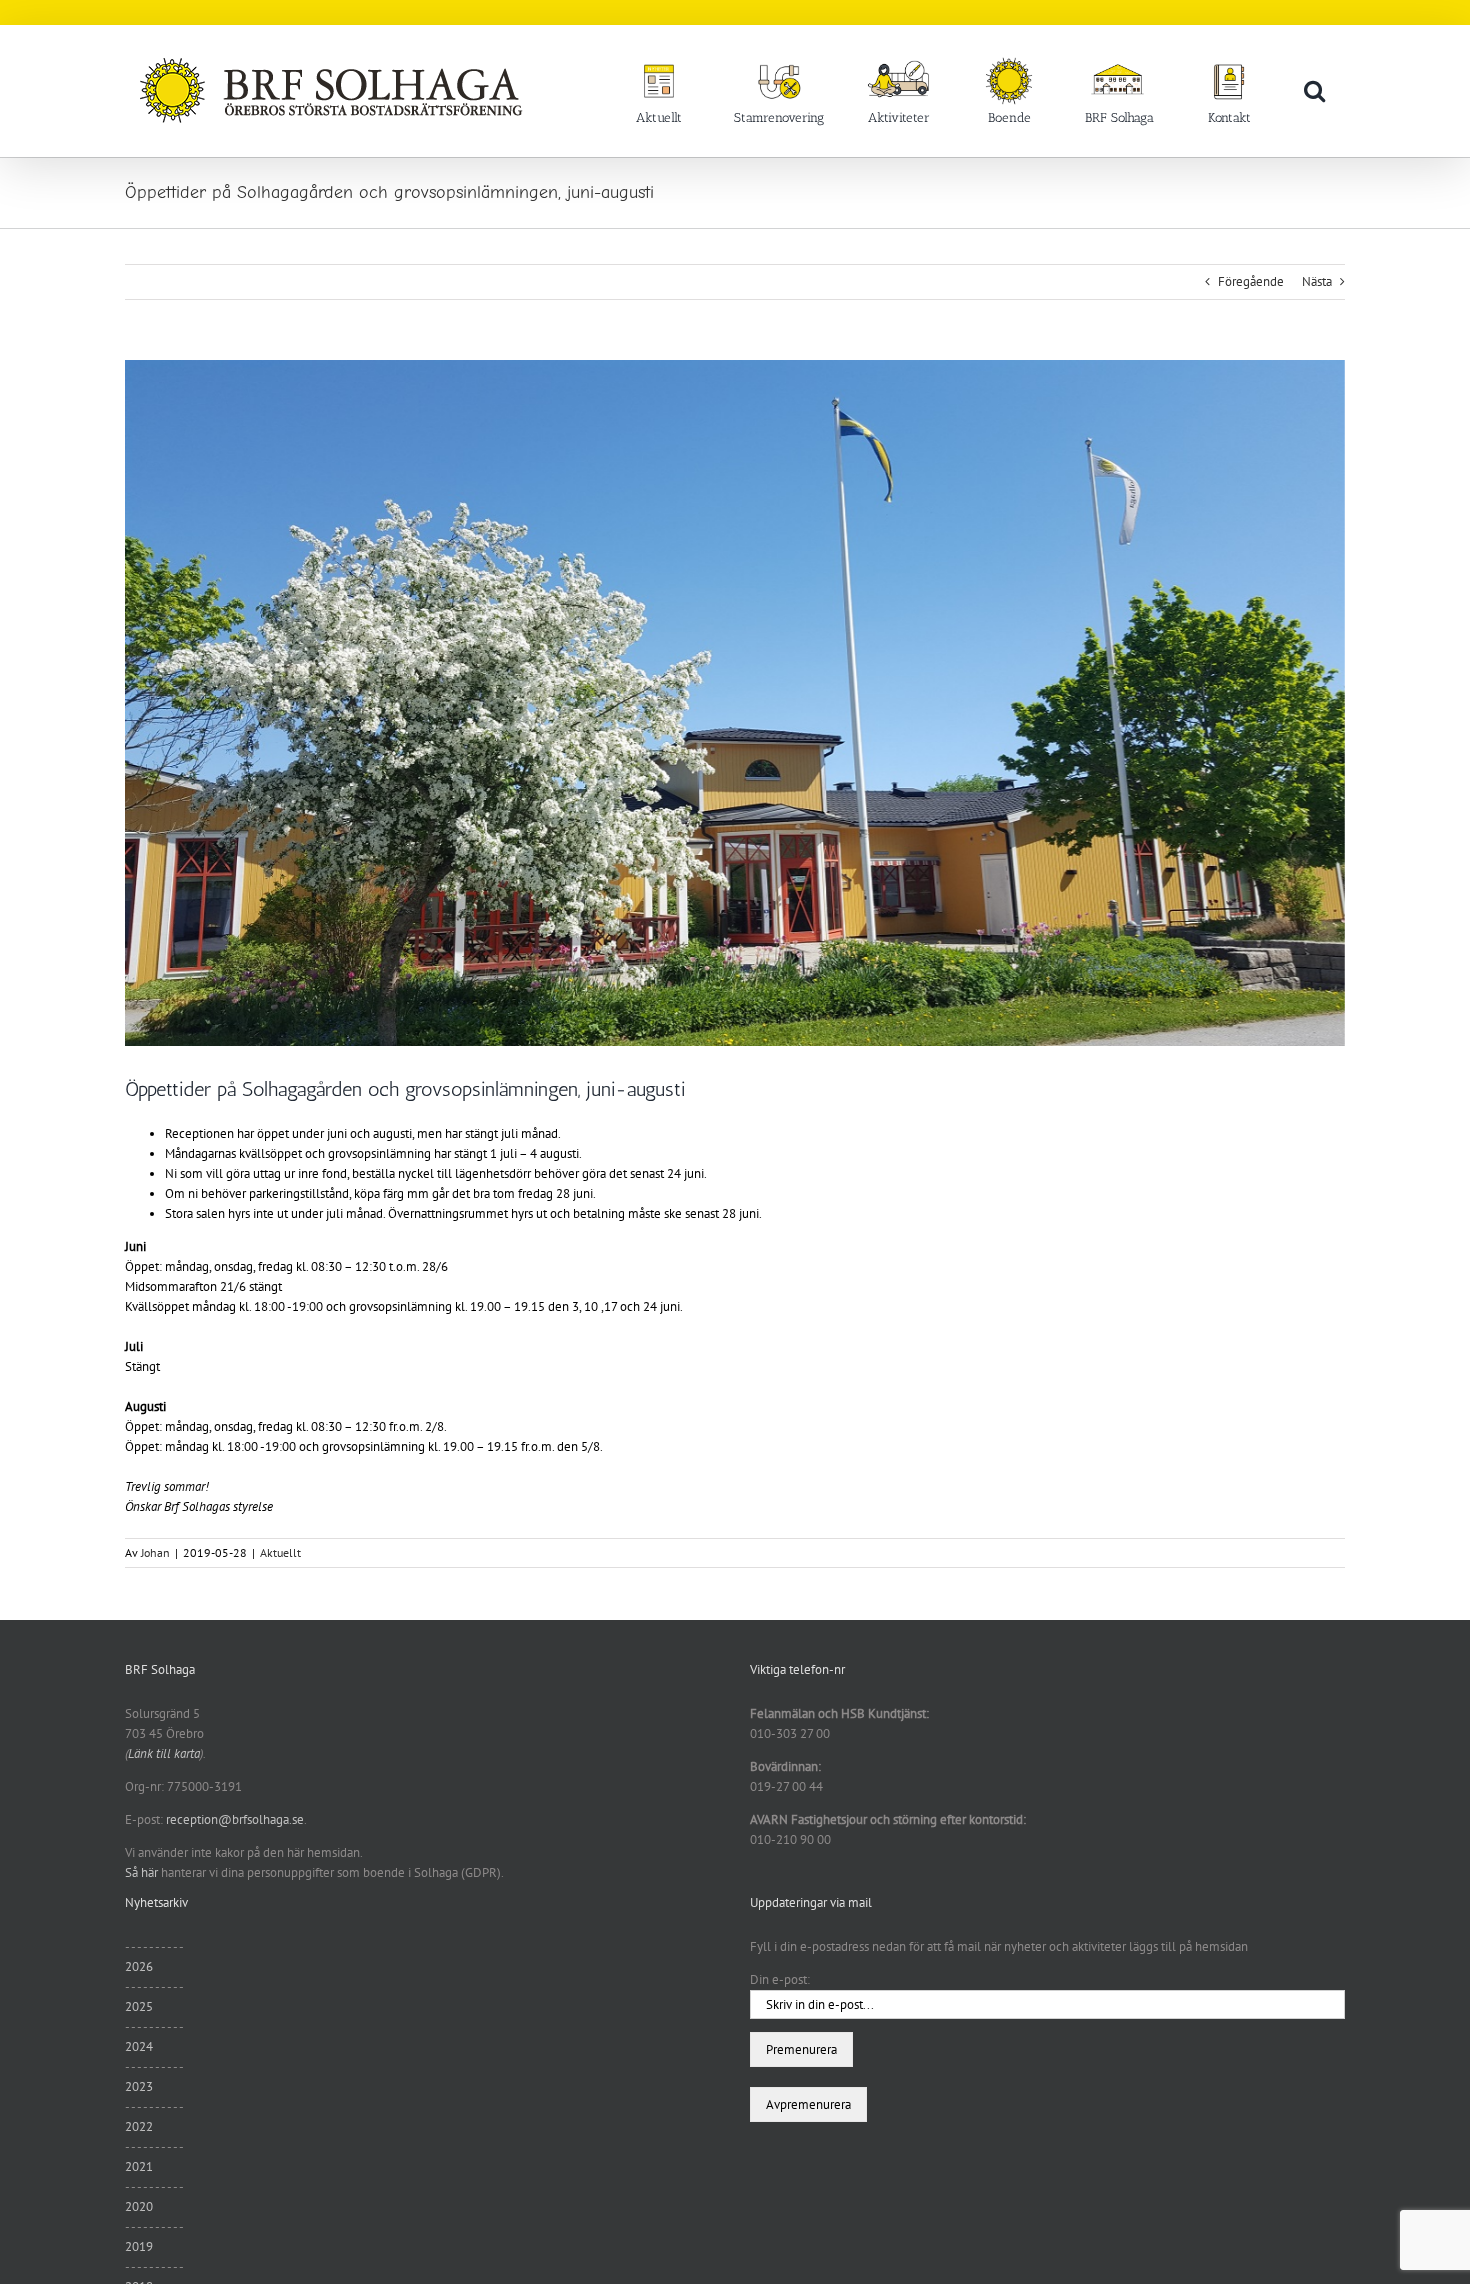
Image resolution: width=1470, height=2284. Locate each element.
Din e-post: (780, 1979)
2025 (139, 2006)
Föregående (1251, 281)
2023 (139, 2086)
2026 (139, 1966)
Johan (155, 1552)
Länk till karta (164, 1753)
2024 (139, 2046)
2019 (139, 2246)
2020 (139, 2206)
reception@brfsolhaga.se (235, 1819)
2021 (139, 2166)
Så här (141, 1872)
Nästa (1317, 281)
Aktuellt (280, 1552)
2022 (139, 2126)
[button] (1314, 90)
